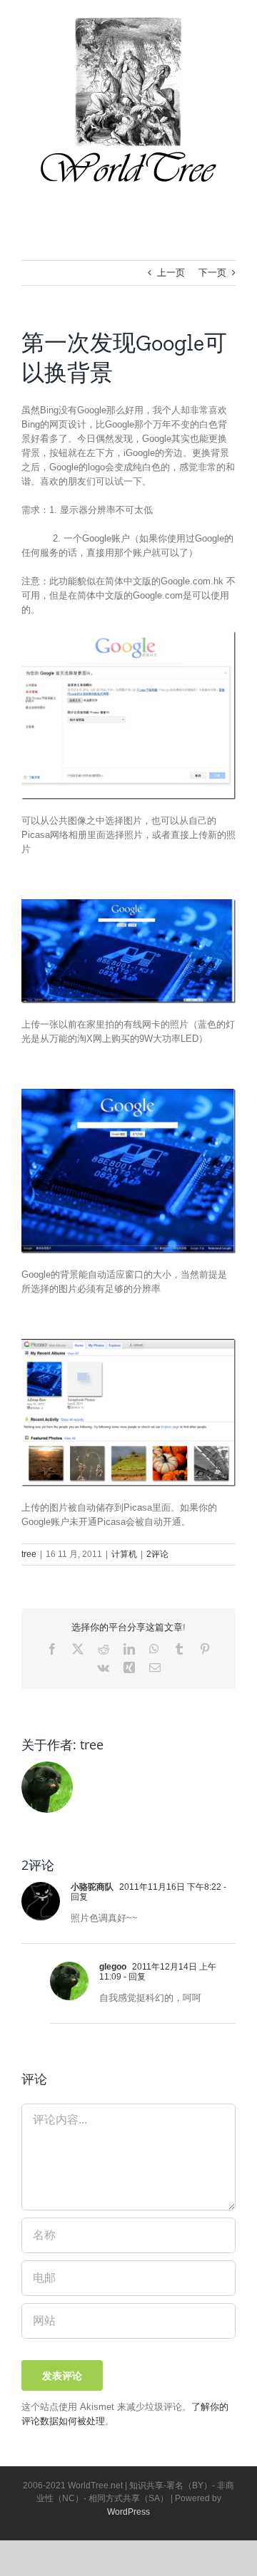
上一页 (171, 273)
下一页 (212, 273)
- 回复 (133, 1977)
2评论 (157, 1554)
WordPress (128, 2512)
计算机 (124, 1554)
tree (29, 1554)
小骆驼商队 (92, 1887)
